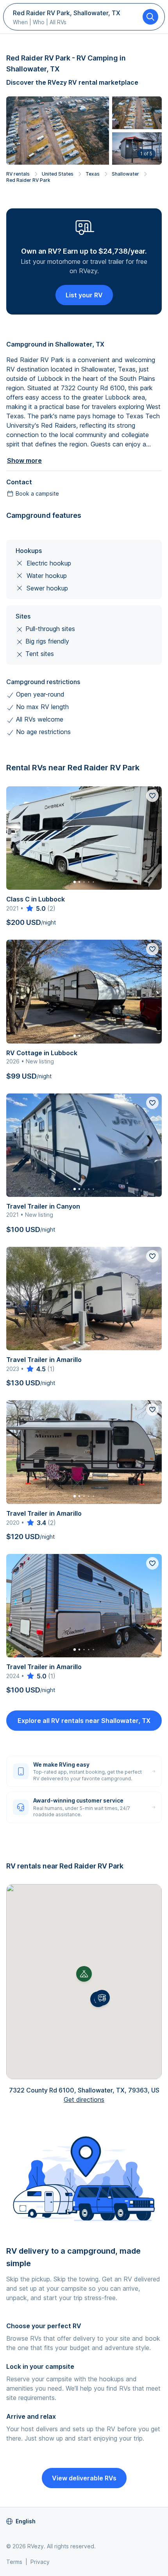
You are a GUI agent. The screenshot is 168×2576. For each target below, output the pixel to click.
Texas (93, 174)
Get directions (84, 2100)
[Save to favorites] (152, 796)
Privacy (40, 2562)
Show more (24, 460)
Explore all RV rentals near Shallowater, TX (84, 1721)
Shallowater (125, 174)
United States (58, 174)
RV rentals (18, 174)
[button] (102, 1998)
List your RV (84, 295)
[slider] (35, 908)
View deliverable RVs (84, 2478)
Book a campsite (37, 493)
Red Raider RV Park (28, 180)
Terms (14, 2562)
